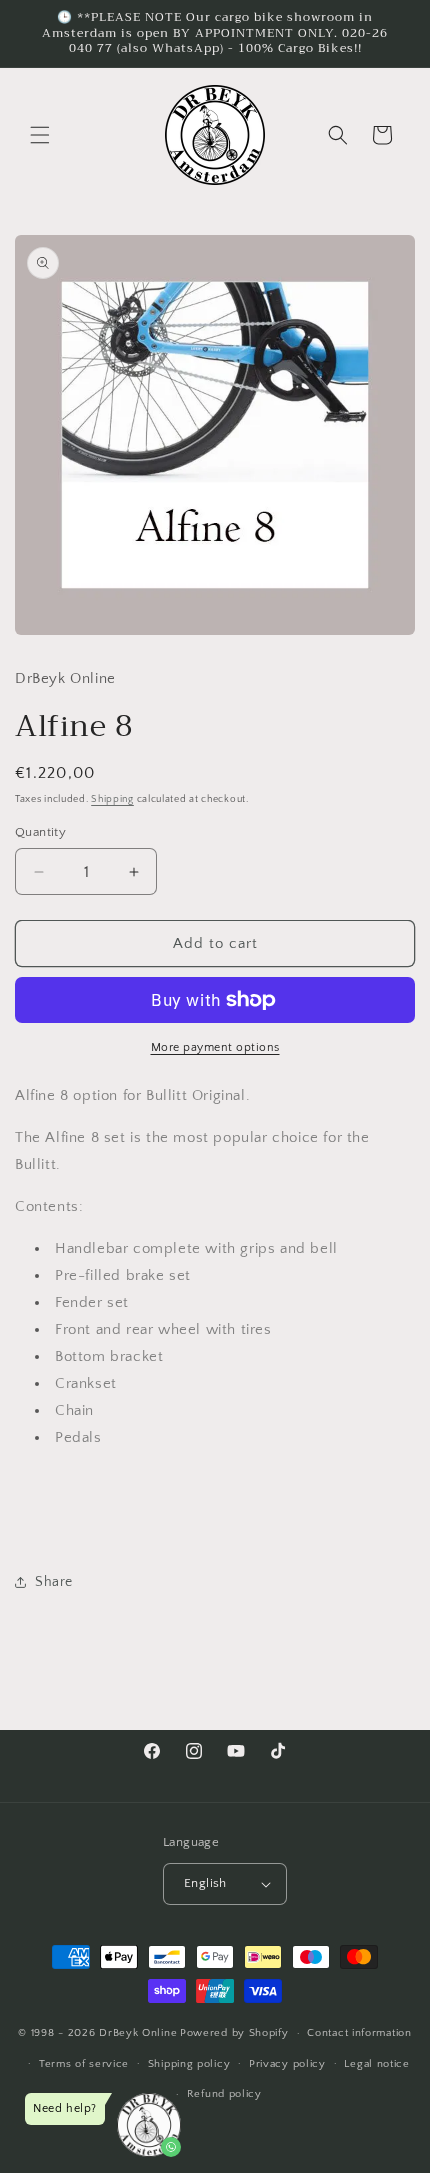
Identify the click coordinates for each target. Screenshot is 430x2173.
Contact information (359, 2033)
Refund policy (224, 2094)
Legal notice (376, 2064)
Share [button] (54, 1582)
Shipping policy (189, 2064)
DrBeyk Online (138, 2033)
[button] (40, 135)
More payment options (215, 1047)
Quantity (40, 832)
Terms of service (84, 2064)
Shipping (112, 799)
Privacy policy (287, 2064)
